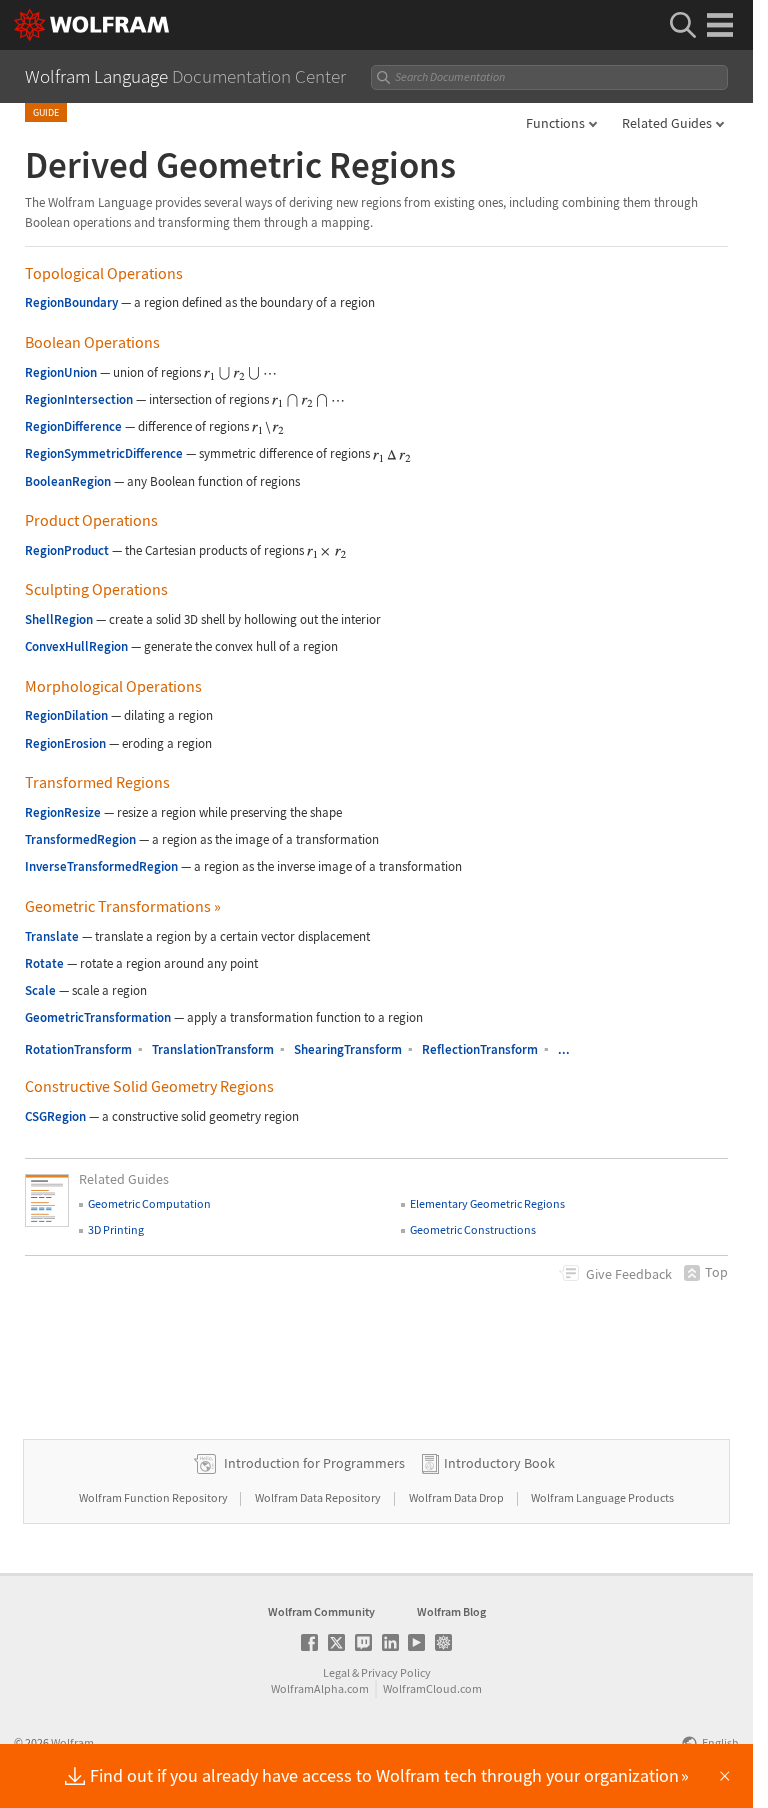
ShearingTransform (348, 1049)
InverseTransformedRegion (101, 866)
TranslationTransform (213, 1049)
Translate (52, 936)
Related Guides (667, 123)
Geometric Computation (149, 1203)
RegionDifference (73, 426)
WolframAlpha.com (320, 1688)
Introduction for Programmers (314, 1463)
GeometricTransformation (98, 1017)
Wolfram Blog (451, 1611)
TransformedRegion (80, 839)
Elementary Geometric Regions (487, 1203)
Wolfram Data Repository (319, 1497)
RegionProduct (67, 550)
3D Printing (116, 1229)
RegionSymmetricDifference (104, 453)
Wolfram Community (321, 1611)
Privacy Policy (396, 1672)
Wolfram (72, 1742)
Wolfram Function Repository (154, 1497)
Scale (40, 990)
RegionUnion (61, 372)
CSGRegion (55, 1116)
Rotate (44, 963)
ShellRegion (59, 619)
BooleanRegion (68, 481)
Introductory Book (499, 1463)
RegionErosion (65, 743)
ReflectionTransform (480, 1049)
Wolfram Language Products (602, 1497)
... (564, 1049)
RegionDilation (66, 715)
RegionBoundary (71, 302)
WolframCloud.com (432, 1688)
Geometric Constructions (473, 1229)
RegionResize (63, 812)
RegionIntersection (79, 399)
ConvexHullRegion (76, 646)
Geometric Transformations (123, 906)
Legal (336, 1672)
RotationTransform (78, 1049)
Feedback (629, 1274)
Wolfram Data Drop (457, 1497)
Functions (555, 123)
